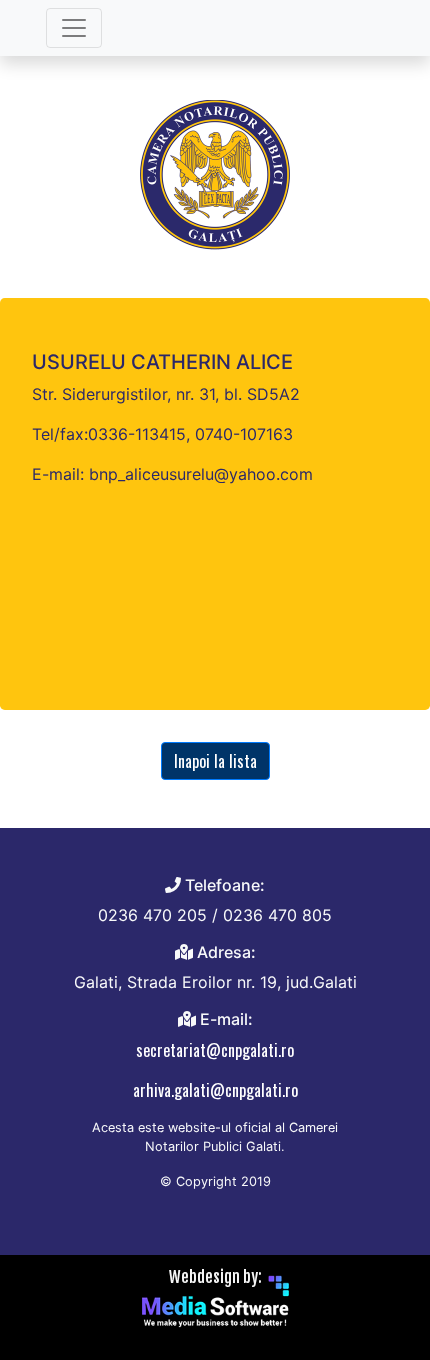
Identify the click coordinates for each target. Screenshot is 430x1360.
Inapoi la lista (215, 761)
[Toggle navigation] (74, 28)
